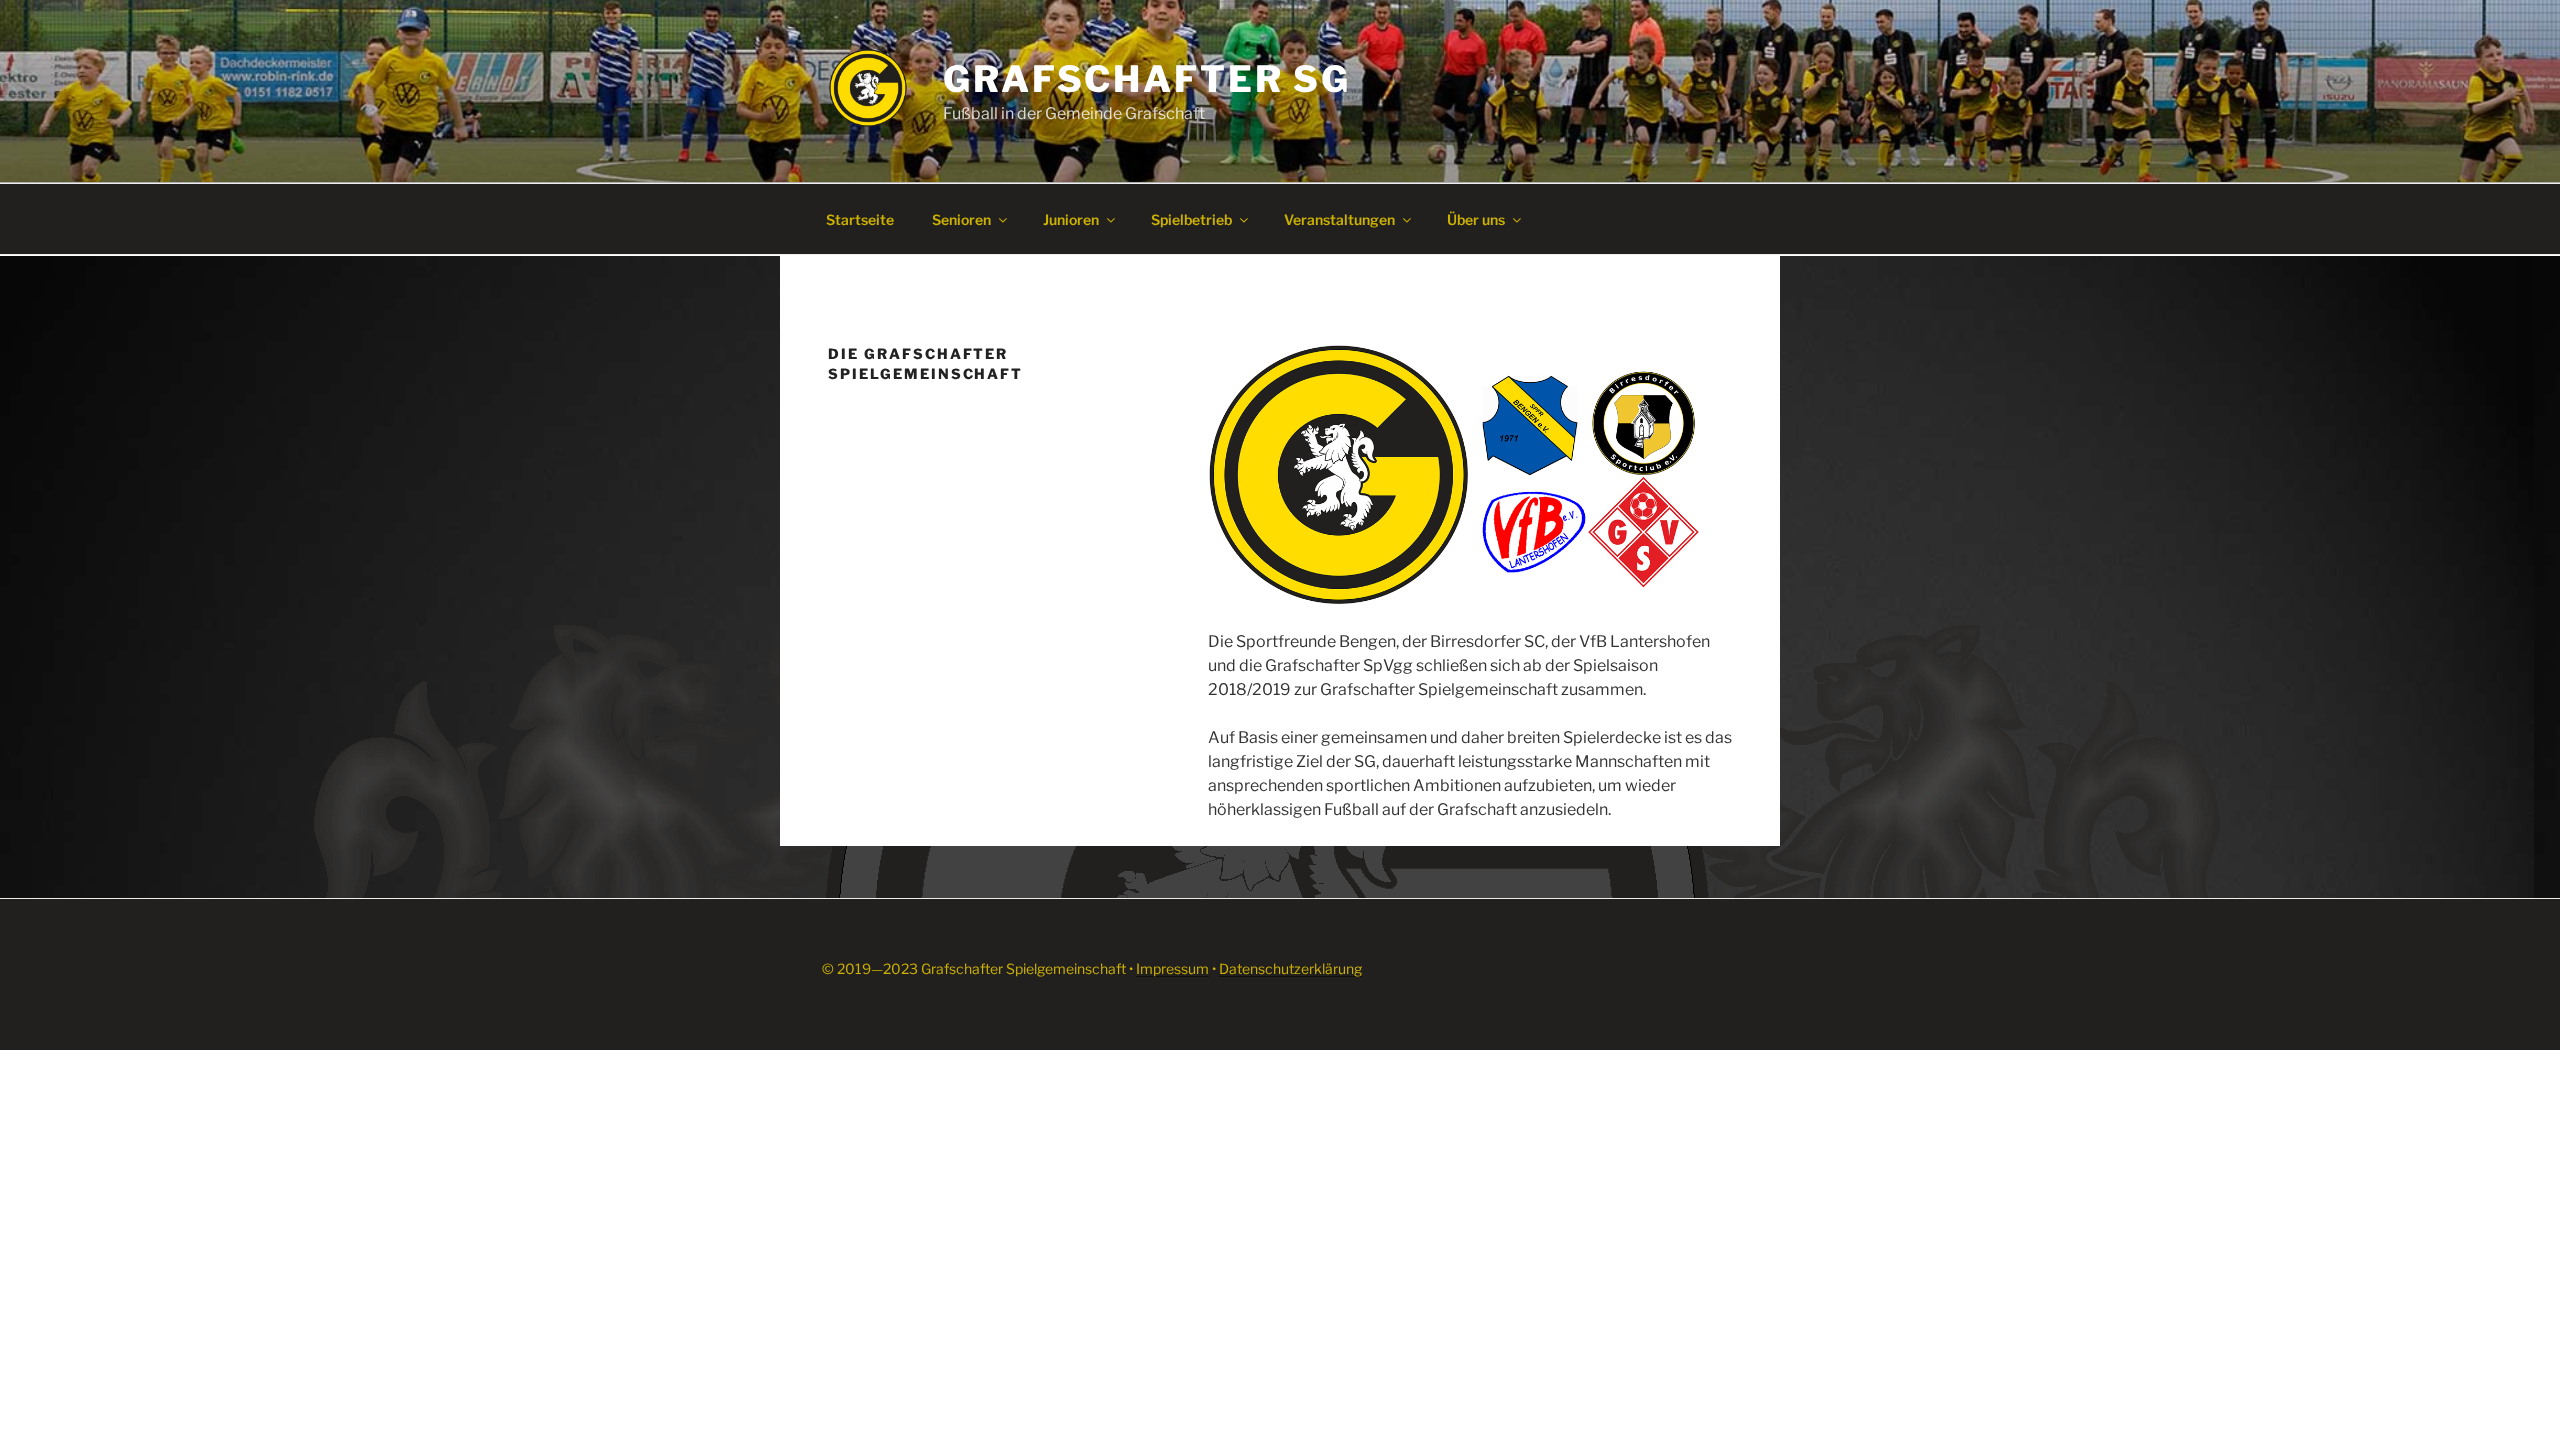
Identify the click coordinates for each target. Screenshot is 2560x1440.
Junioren (1071, 219)
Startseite (860, 219)
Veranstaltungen (1339, 219)
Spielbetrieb (1191, 219)
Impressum (1172, 968)
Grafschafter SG (1147, 79)
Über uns (1476, 219)
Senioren (961, 219)
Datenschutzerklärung (1290, 968)
